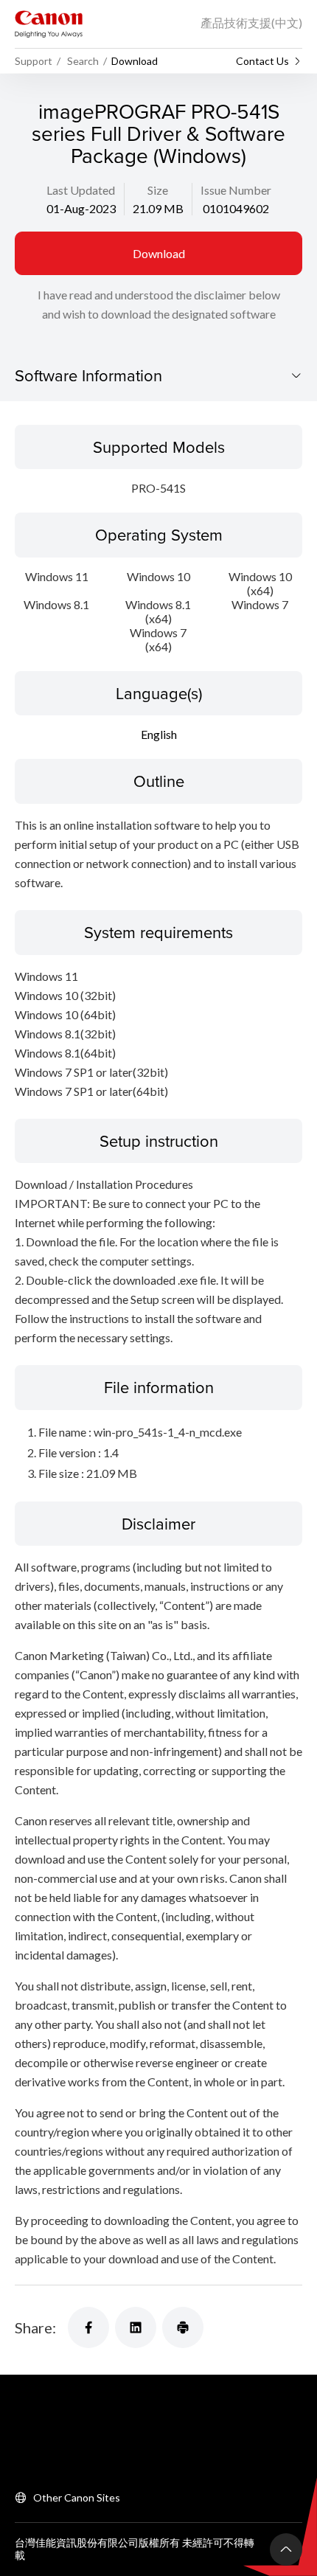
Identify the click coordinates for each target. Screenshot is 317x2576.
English (159, 734)
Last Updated (81, 190)
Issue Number (236, 190)
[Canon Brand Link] (49, 24)
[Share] (88, 2327)
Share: (35, 2327)
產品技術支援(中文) (251, 22)
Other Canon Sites (77, 2497)
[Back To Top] (286, 2549)
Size (158, 190)
